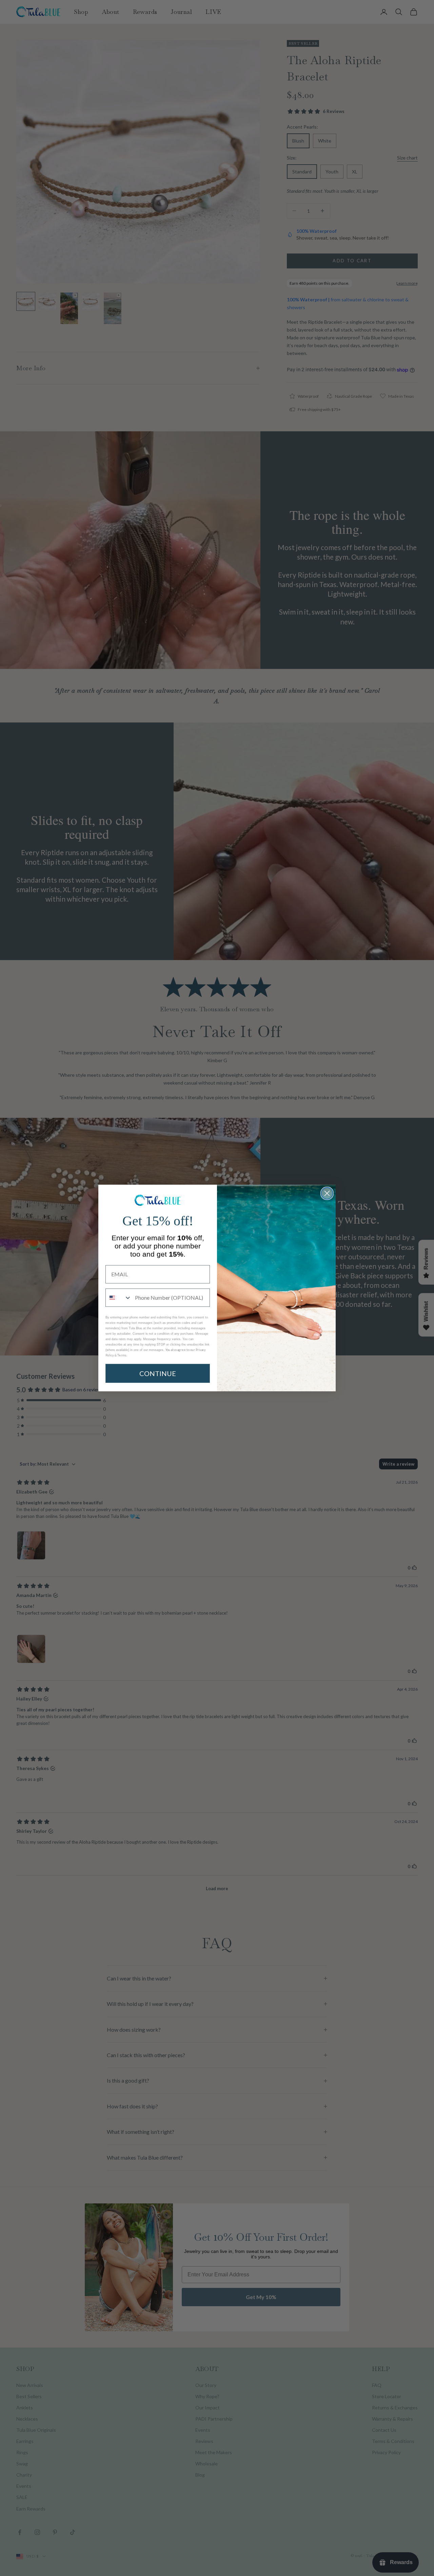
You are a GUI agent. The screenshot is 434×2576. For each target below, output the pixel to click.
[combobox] (119, 1298)
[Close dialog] (327, 1193)
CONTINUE (158, 1373)
